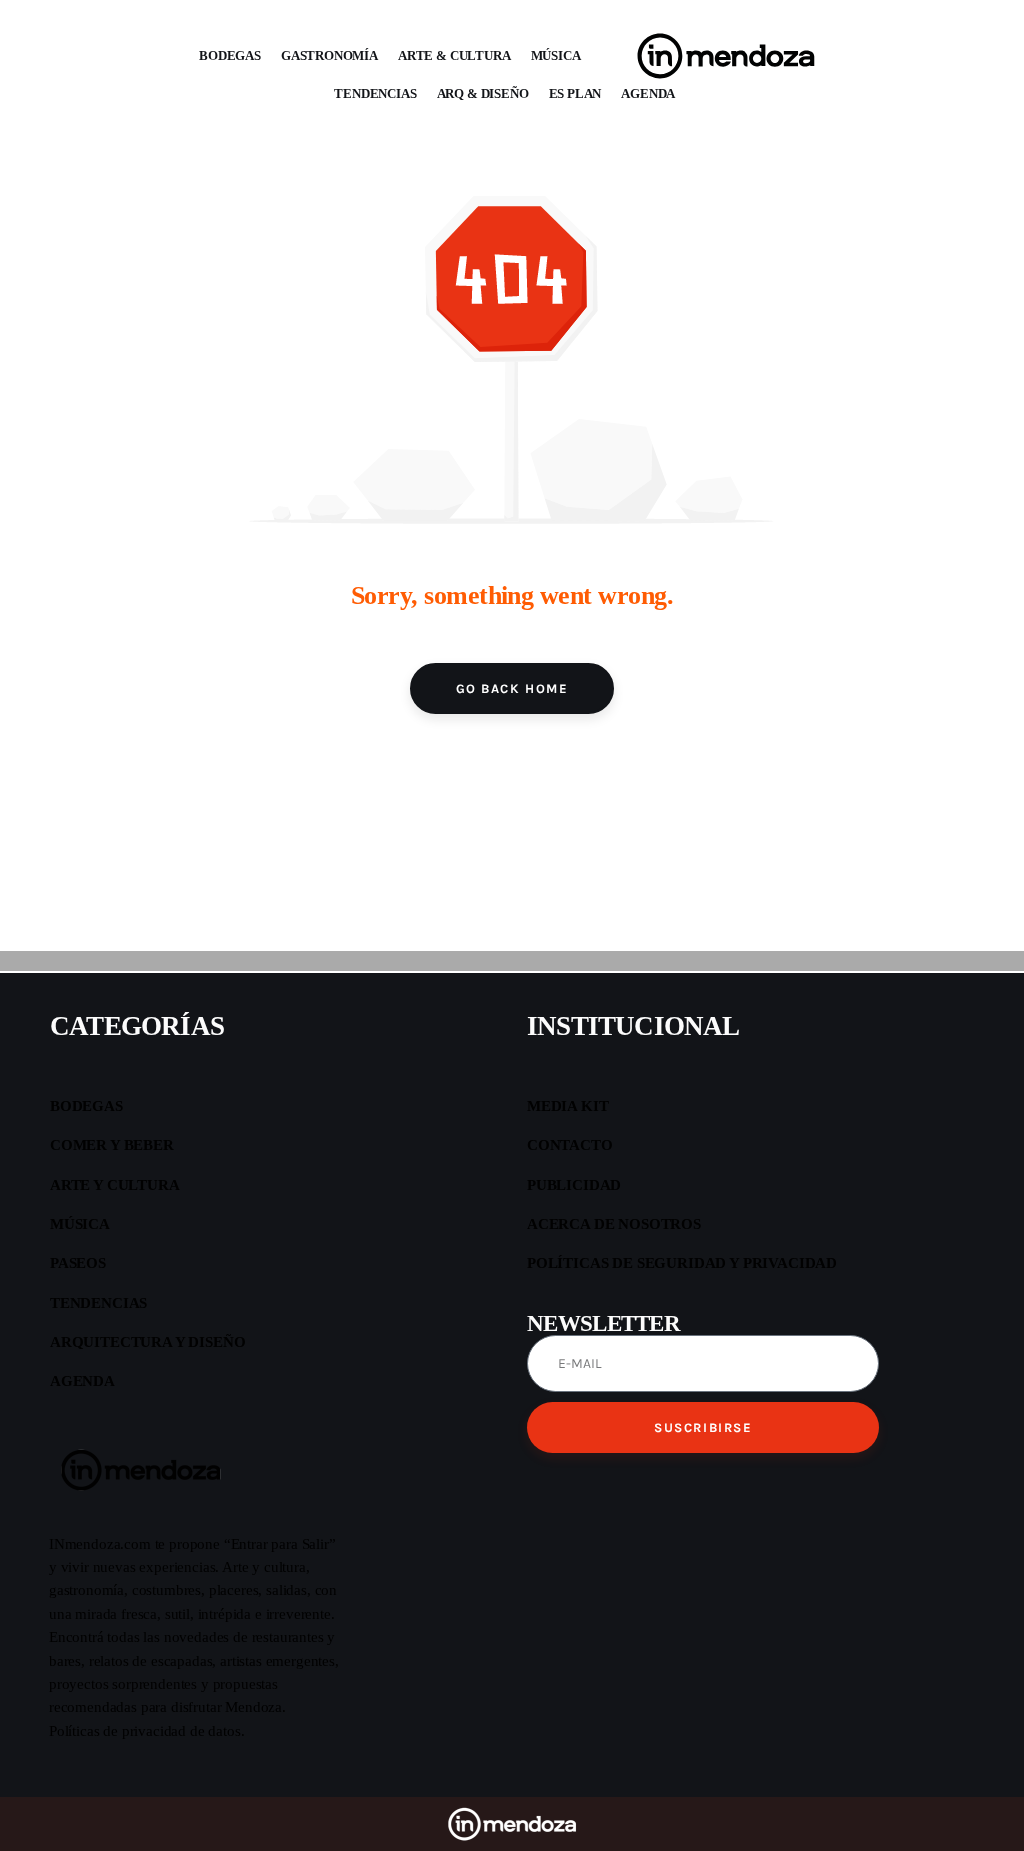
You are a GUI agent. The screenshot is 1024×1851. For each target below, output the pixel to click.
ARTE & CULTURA (454, 55)
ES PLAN (575, 93)
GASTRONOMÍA (329, 55)
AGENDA (648, 93)
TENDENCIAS (375, 93)
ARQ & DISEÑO (483, 93)
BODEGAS (230, 55)
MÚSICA (556, 55)
